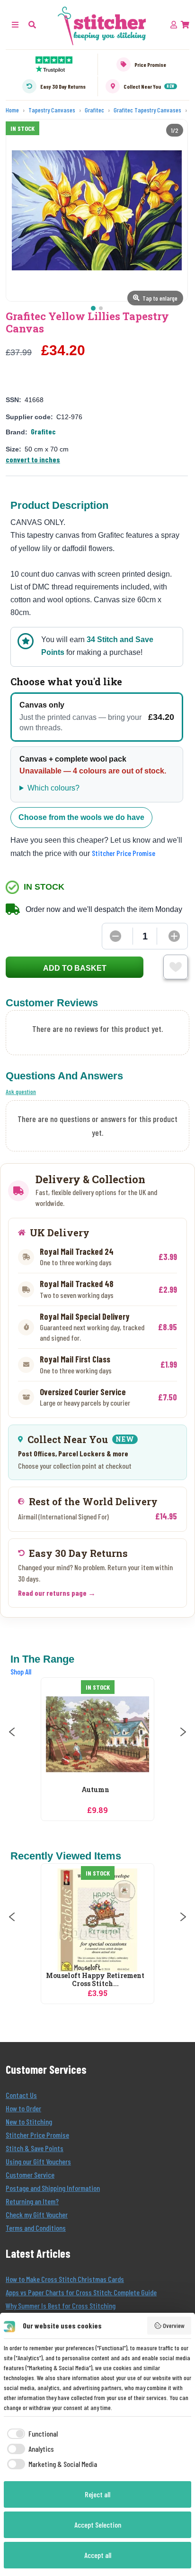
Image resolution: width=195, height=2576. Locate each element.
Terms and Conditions (36, 2228)
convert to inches (33, 459)
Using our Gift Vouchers (38, 2161)
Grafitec (43, 431)
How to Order (23, 2108)
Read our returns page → (57, 1593)
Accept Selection (98, 2525)
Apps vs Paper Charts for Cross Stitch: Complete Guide (81, 2292)
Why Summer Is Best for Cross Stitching (61, 2305)
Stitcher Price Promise (124, 853)
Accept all (98, 2555)
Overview (174, 2325)
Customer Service (30, 2175)
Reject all (97, 2494)
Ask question (21, 1091)
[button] (32, 24)
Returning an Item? (32, 2201)
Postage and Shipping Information (53, 2188)
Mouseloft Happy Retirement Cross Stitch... (95, 1980)
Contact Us (21, 2095)
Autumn (95, 1790)
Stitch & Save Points (35, 2148)
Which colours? (53, 788)
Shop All (21, 1671)
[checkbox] (31, 2434)
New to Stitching (29, 2121)
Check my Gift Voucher (37, 2214)
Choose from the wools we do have (81, 817)
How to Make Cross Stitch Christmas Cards (65, 2279)
